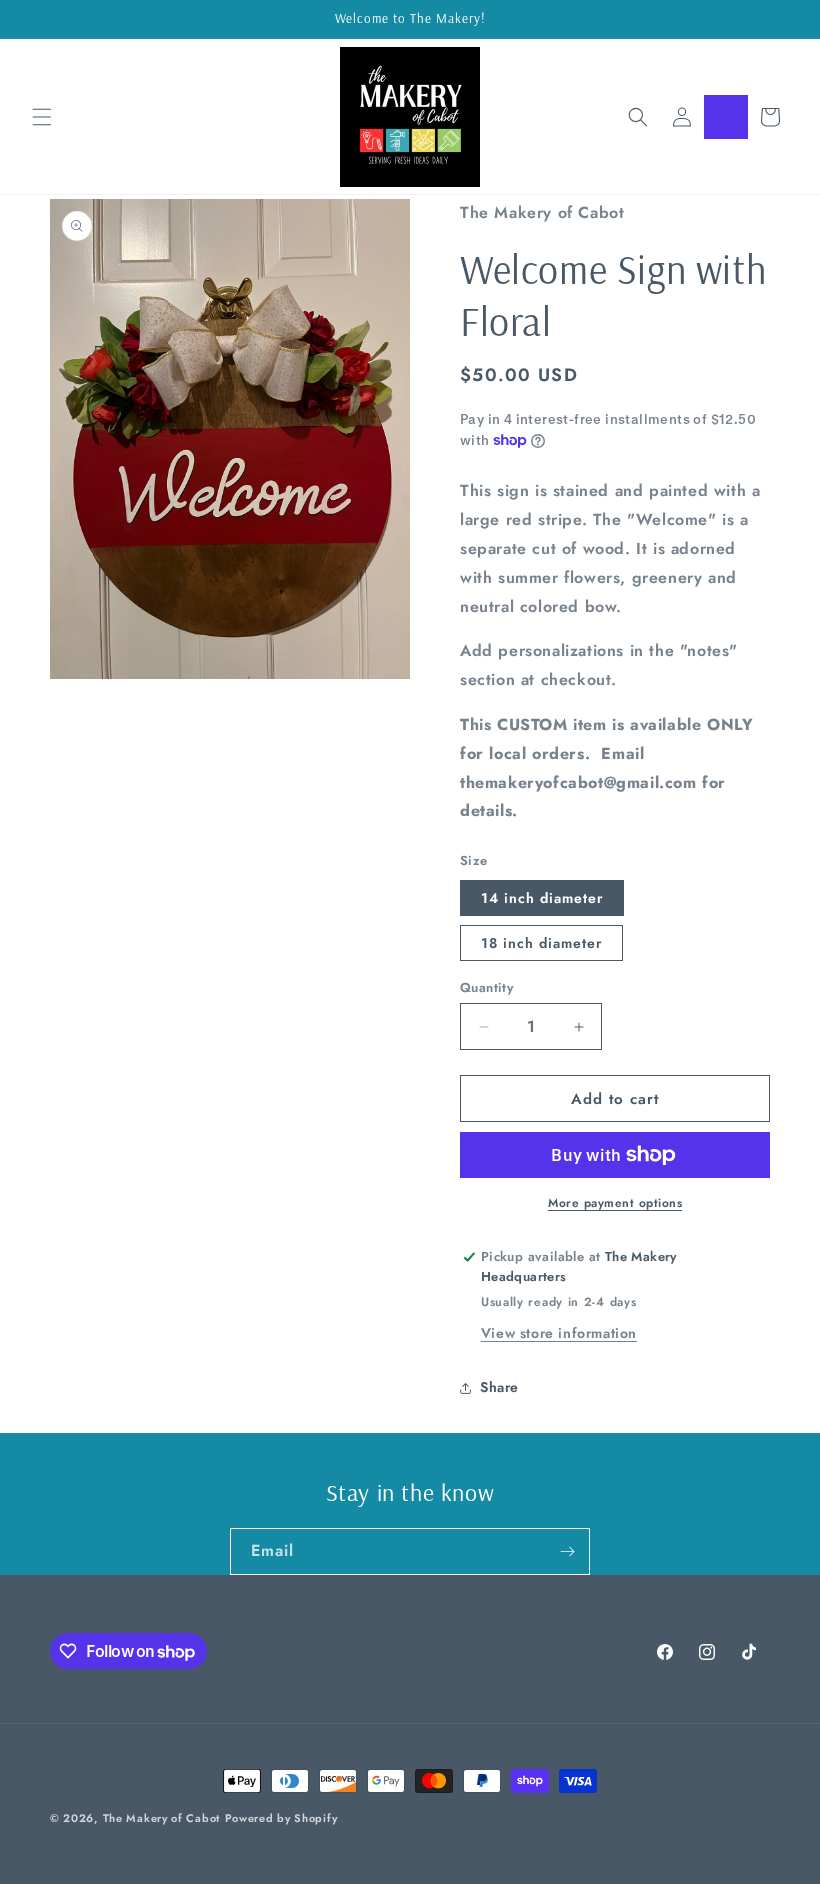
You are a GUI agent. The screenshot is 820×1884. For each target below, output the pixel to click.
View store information (559, 1333)
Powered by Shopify (281, 1818)
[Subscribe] (567, 1551)
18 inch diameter (541, 943)
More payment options (615, 1203)
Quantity (486, 987)
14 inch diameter (542, 898)
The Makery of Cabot (161, 1818)
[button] (42, 117)
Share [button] (499, 1387)
